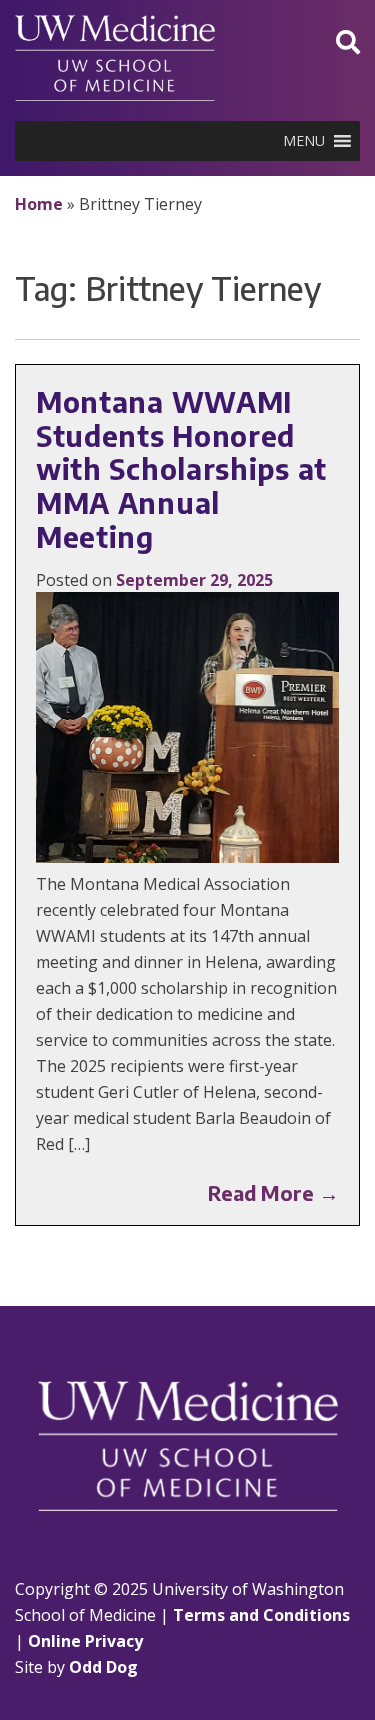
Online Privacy (85, 1641)
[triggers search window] (348, 41)
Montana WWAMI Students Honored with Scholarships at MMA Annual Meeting (181, 468)
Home (39, 204)
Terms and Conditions (261, 1615)
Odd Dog (103, 1667)
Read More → (273, 1192)
